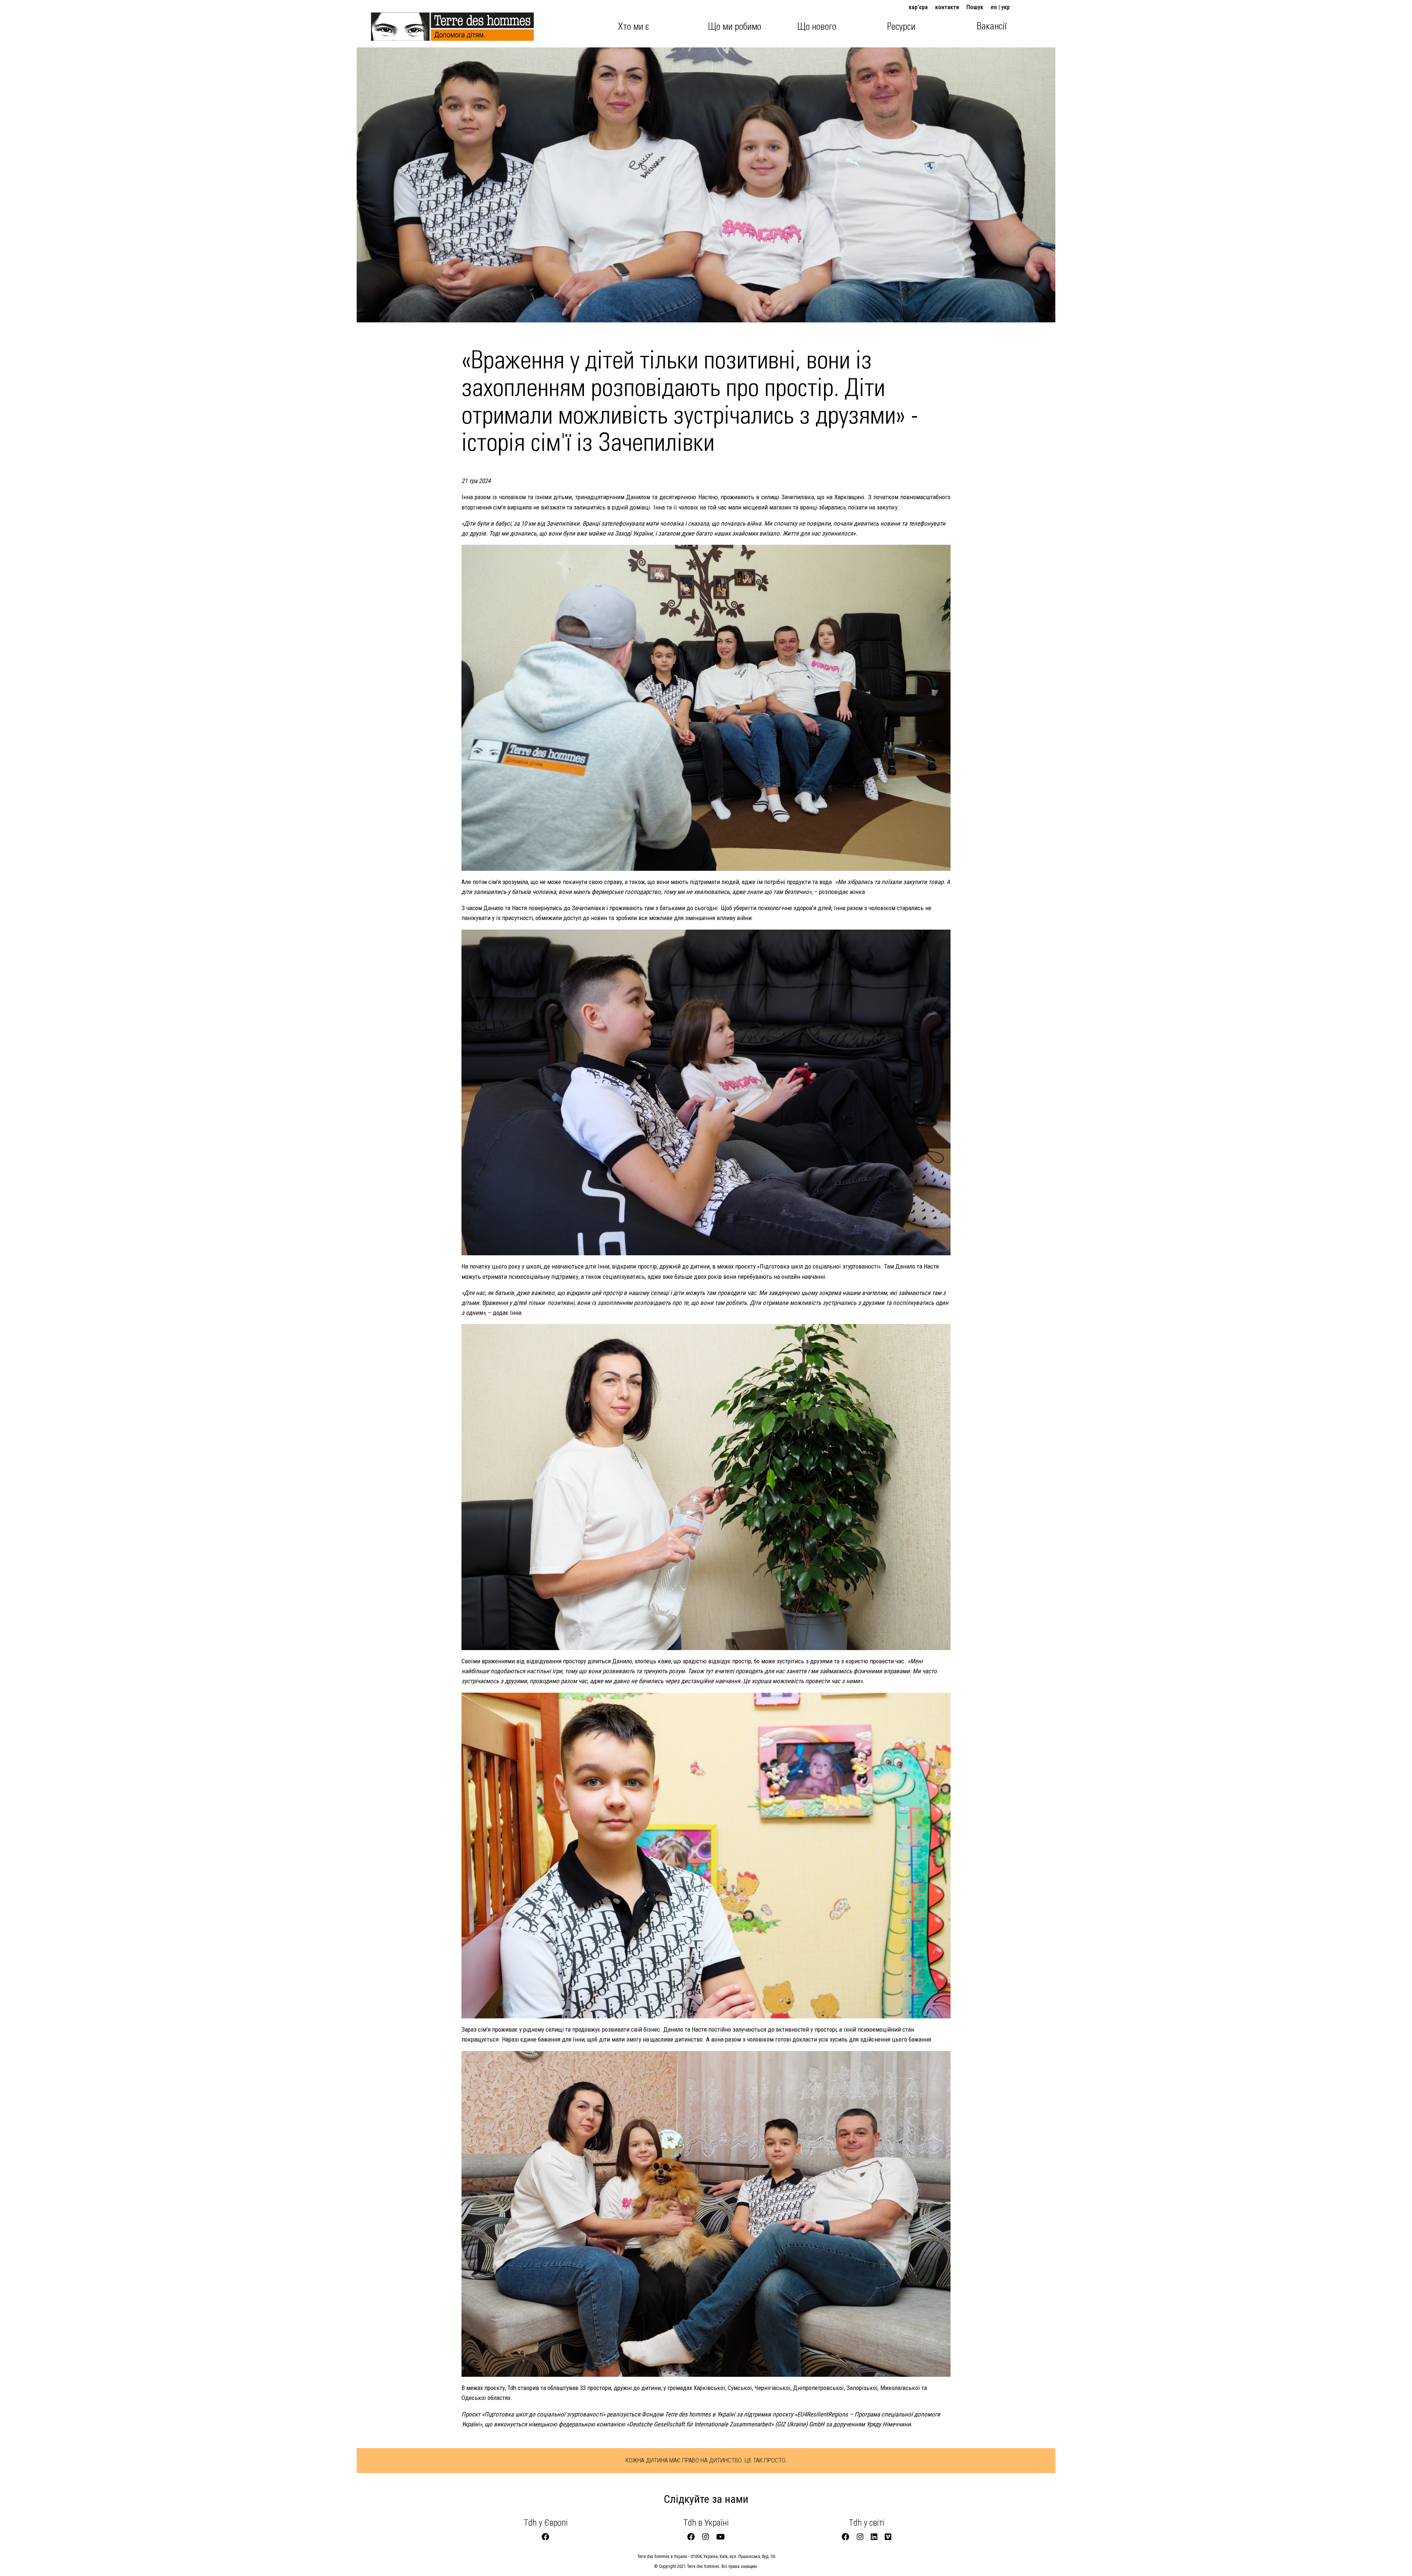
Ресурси (901, 27)
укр (1005, 7)
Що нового (817, 27)
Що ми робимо (734, 27)
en (994, 7)
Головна (392, 23)
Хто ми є (634, 27)
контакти (947, 7)
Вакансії (992, 26)
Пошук (975, 7)
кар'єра (918, 7)
